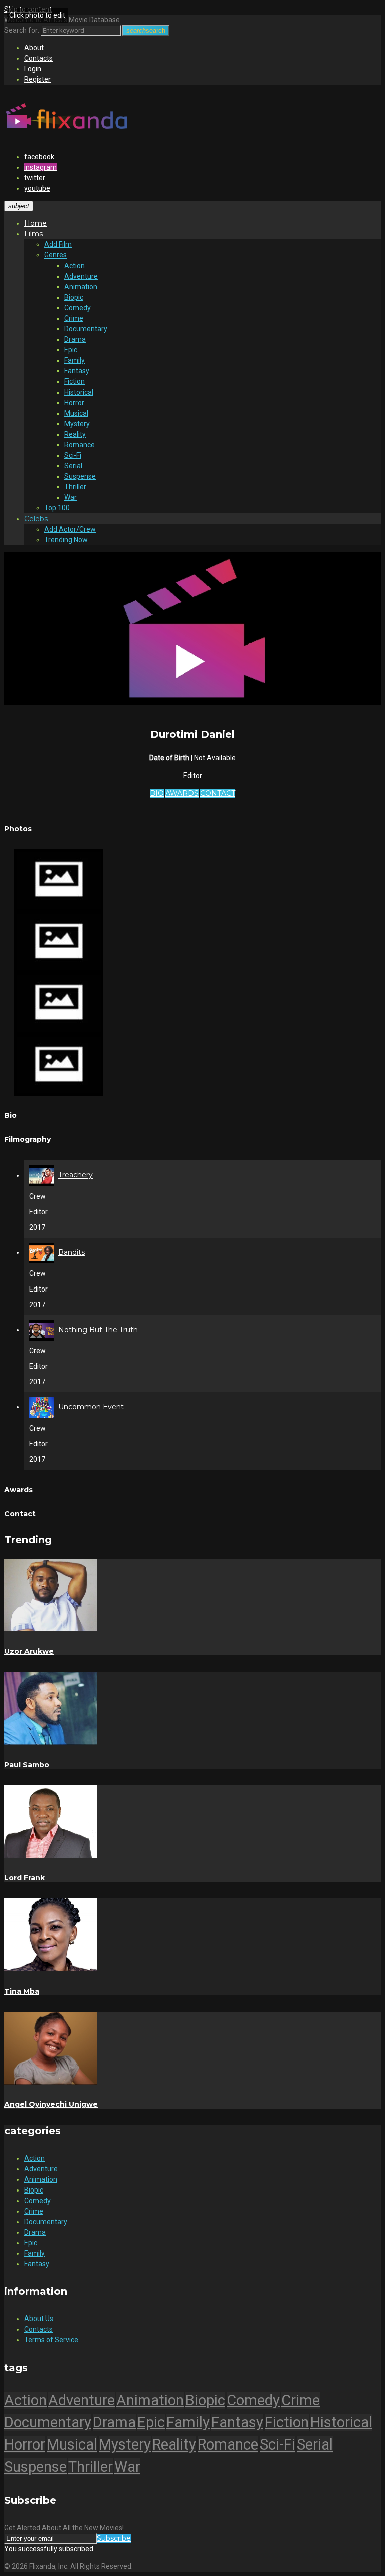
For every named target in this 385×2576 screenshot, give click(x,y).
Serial (73, 466)
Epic (71, 350)
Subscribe (114, 2538)
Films (33, 234)
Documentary (86, 329)
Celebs (36, 519)
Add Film (58, 244)
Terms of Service (51, 2340)
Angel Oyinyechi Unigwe (51, 2104)
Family (74, 360)
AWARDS (182, 793)
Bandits (71, 1252)
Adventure (81, 276)
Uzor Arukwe (29, 1651)
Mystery (77, 424)
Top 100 (57, 508)
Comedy (77, 308)
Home (35, 223)
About (34, 48)
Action (74, 266)
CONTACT (218, 793)
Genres (55, 255)
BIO (157, 793)
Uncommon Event (91, 1407)
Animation (81, 287)
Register (37, 79)
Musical (76, 413)
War (70, 497)
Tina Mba (22, 1991)
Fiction (74, 381)
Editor (193, 776)
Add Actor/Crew (70, 529)
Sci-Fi (73, 455)
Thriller (75, 487)
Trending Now (66, 540)
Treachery (75, 1175)
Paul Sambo (27, 1765)
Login (33, 69)
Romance (79, 445)
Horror (74, 403)
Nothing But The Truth (98, 1330)
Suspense (80, 476)
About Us (39, 2319)
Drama (75, 339)
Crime (74, 318)
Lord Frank (24, 1878)
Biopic (74, 297)
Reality (75, 434)
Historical (79, 392)
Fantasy (77, 371)
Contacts (38, 58)
